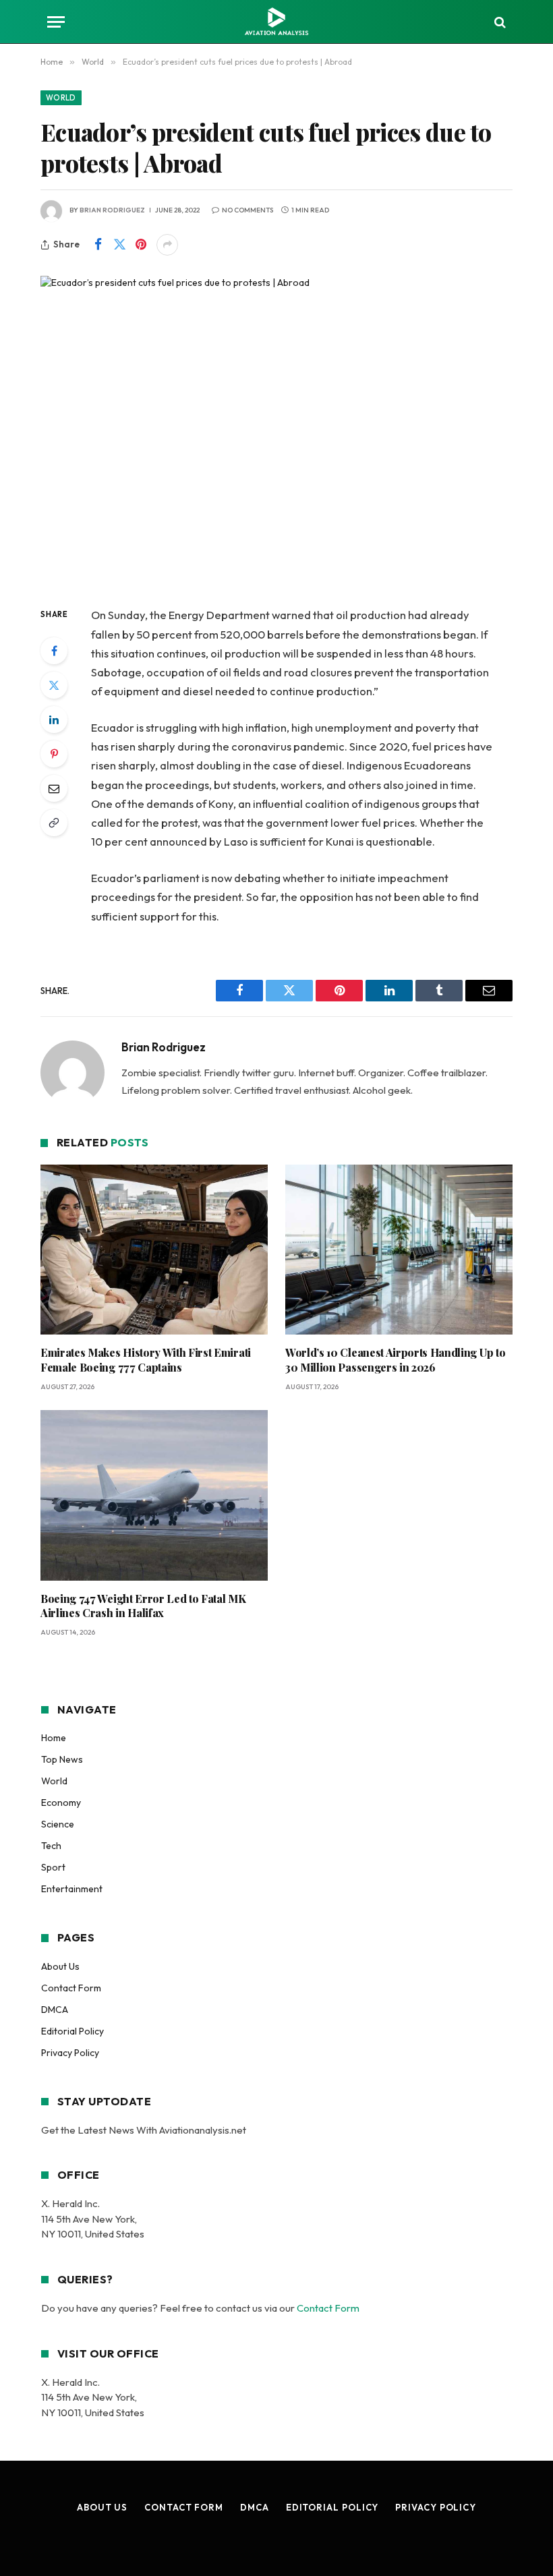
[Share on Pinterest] (141, 245)
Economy (61, 1803)
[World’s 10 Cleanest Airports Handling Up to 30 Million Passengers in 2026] (399, 1250)
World (61, 98)
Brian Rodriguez (112, 210)
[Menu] (56, 22)
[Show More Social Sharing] (167, 245)
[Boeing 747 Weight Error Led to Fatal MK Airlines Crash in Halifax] (154, 1495)
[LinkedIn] (54, 720)
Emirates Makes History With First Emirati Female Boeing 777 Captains (146, 1360)
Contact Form (71, 1988)
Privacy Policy (70, 2053)
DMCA (55, 2010)
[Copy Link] (54, 823)
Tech (51, 1846)
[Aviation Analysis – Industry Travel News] (276, 22)
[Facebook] (54, 651)
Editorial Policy (72, 2031)
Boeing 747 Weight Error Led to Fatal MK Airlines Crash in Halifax (143, 1606)
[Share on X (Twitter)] (119, 245)
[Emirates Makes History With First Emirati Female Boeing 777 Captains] (154, 1250)
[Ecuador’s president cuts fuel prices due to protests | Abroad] (276, 430)
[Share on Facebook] (98, 245)
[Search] (499, 22)
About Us (60, 1966)
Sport (53, 1867)
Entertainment (72, 1889)
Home (54, 1738)
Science (58, 1824)
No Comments (248, 210)
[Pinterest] (54, 754)
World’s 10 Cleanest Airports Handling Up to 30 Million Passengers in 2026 (395, 1360)
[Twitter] (54, 685)
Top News (62, 1759)
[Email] (54, 788)
